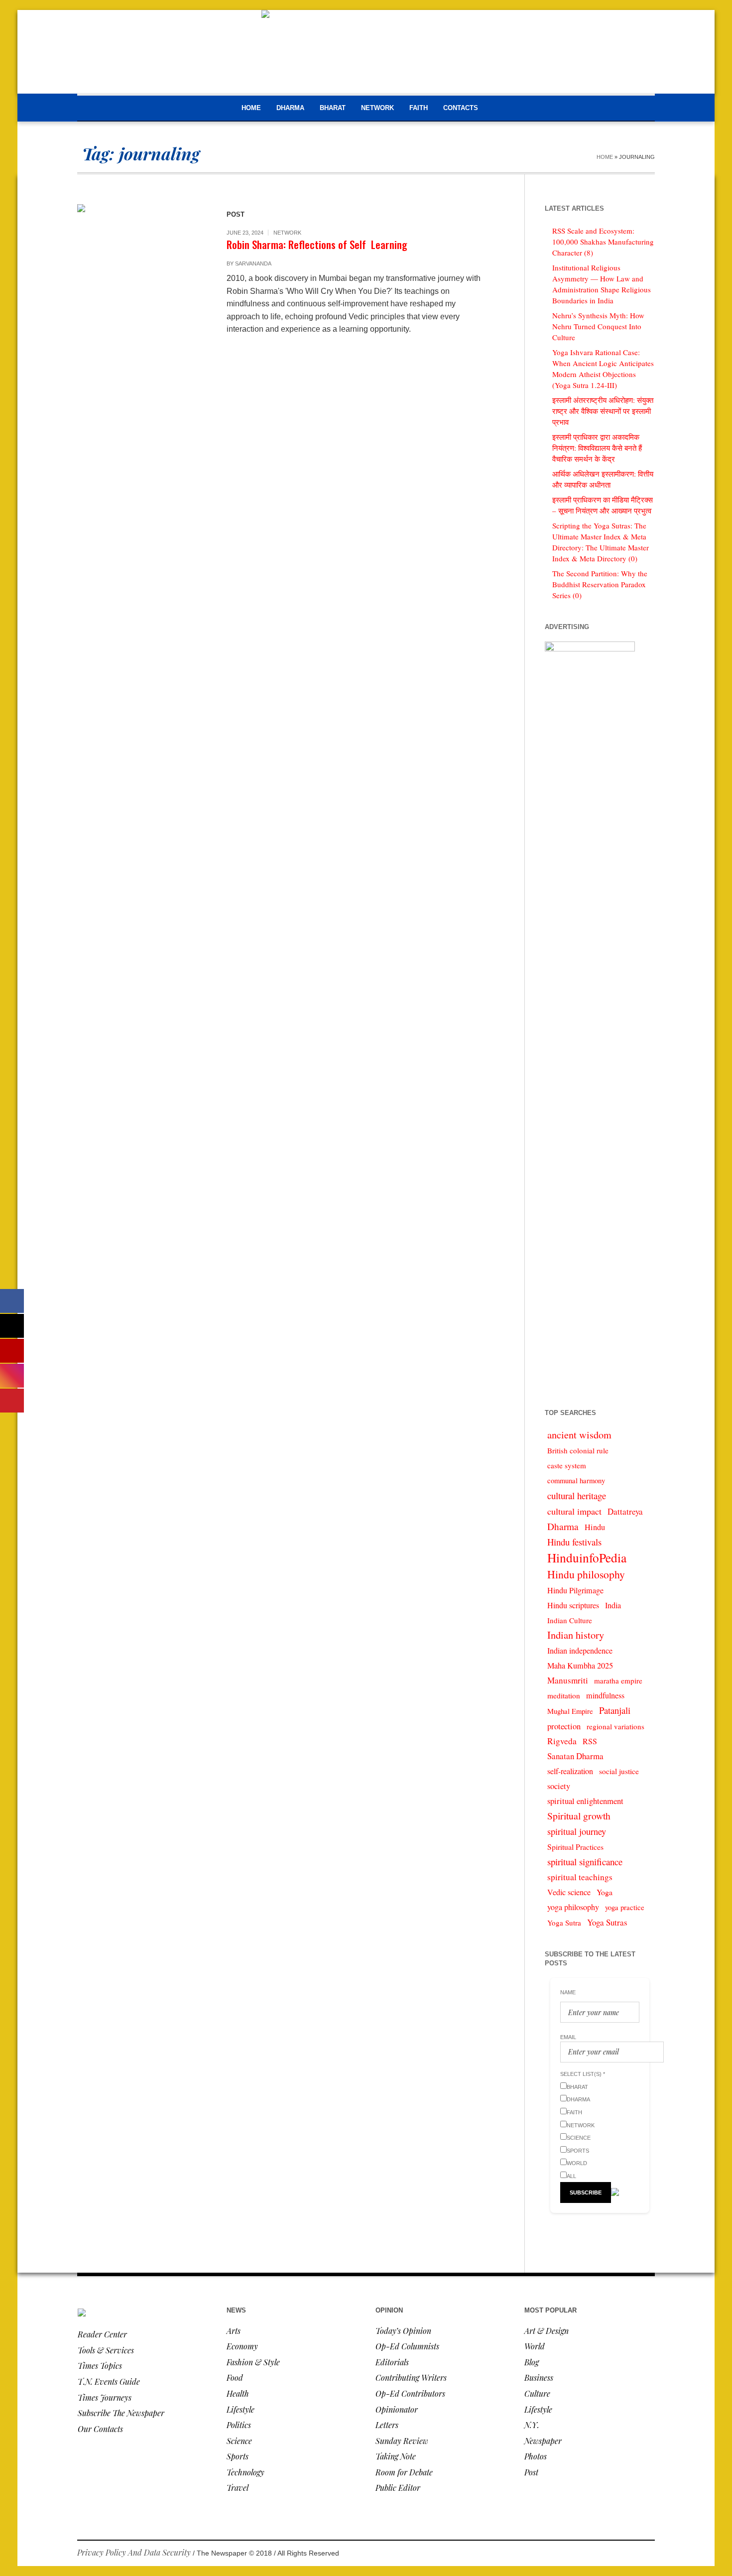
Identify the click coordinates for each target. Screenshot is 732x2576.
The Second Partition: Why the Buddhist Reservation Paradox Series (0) (600, 584)
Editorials (392, 2362)
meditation (564, 1695)
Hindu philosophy (586, 1574)
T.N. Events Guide (109, 2382)
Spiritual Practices (575, 1847)
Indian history (576, 1635)
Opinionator (397, 2409)
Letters (387, 2425)
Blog (532, 2362)
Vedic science (569, 1892)
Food (235, 2378)
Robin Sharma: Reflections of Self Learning (317, 244)
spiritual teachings (580, 1877)
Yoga (605, 1892)
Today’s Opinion (403, 2331)
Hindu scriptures (573, 1605)
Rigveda (562, 1741)
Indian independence (580, 1651)
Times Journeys (105, 2397)
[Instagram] (632, 2554)
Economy (242, 2346)
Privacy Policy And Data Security (134, 2552)
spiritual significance (585, 1862)
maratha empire (618, 1680)
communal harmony (576, 1481)
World (535, 2346)
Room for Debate (404, 2472)
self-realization (570, 1771)
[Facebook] (602, 2554)
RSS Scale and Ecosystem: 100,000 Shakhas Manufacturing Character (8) (603, 242)
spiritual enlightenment (585, 1801)
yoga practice (625, 1907)
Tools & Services (106, 2350)
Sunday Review (402, 2441)
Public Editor (398, 2488)
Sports (238, 2456)
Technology (245, 2472)
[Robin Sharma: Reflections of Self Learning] (142, 269)
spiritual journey (577, 1831)
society (559, 1786)
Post (531, 2472)
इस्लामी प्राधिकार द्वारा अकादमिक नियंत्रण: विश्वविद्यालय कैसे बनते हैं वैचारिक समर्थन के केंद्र (597, 448)
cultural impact (574, 1511)
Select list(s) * (583, 2074)
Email (568, 2037)
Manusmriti (568, 1680)
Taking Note (396, 2456)
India (613, 1605)
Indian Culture (570, 1620)
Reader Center (102, 2334)
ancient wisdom (579, 1435)
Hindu (595, 1527)
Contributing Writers (411, 2378)
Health (238, 2393)
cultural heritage (577, 1495)
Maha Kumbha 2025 (580, 1666)
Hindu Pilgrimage (575, 1590)
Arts (234, 2331)
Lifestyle (241, 2409)
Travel (238, 2488)
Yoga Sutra (564, 1923)
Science (239, 2441)
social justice (619, 1771)
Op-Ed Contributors (410, 2393)
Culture (537, 2393)
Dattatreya (625, 1511)
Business (539, 2378)
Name (568, 1992)
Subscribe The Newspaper (121, 2413)
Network (287, 233)
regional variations (615, 1726)
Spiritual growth (579, 1816)
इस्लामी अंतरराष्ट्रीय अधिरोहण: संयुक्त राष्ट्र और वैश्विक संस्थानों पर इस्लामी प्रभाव (603, 411)
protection (564, 1726)
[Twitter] (647, 2554)
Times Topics (100, 2366)
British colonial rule (578, 1450)
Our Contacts (100, 2429)
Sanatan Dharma (575, 1756)
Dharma (563, 1526)
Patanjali (615, 1710)
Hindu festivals (574, 1542)
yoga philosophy (573, 1907)
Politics (239, 2425)
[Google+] (617, 2554)
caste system (567, 1465)
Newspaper (543, 2441)
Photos (536, 2456)
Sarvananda (253, 263)
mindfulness (605, 1695)
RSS (590, 1741)
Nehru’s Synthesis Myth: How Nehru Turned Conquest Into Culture (598, 326)
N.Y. (532, 2425)
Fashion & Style (253, 2362)
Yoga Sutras (607, 1922)
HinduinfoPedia (587, 1557)
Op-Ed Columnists (407, 2346)
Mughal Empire (570, 1711)
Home (605, 157)
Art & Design (547, 2331)
